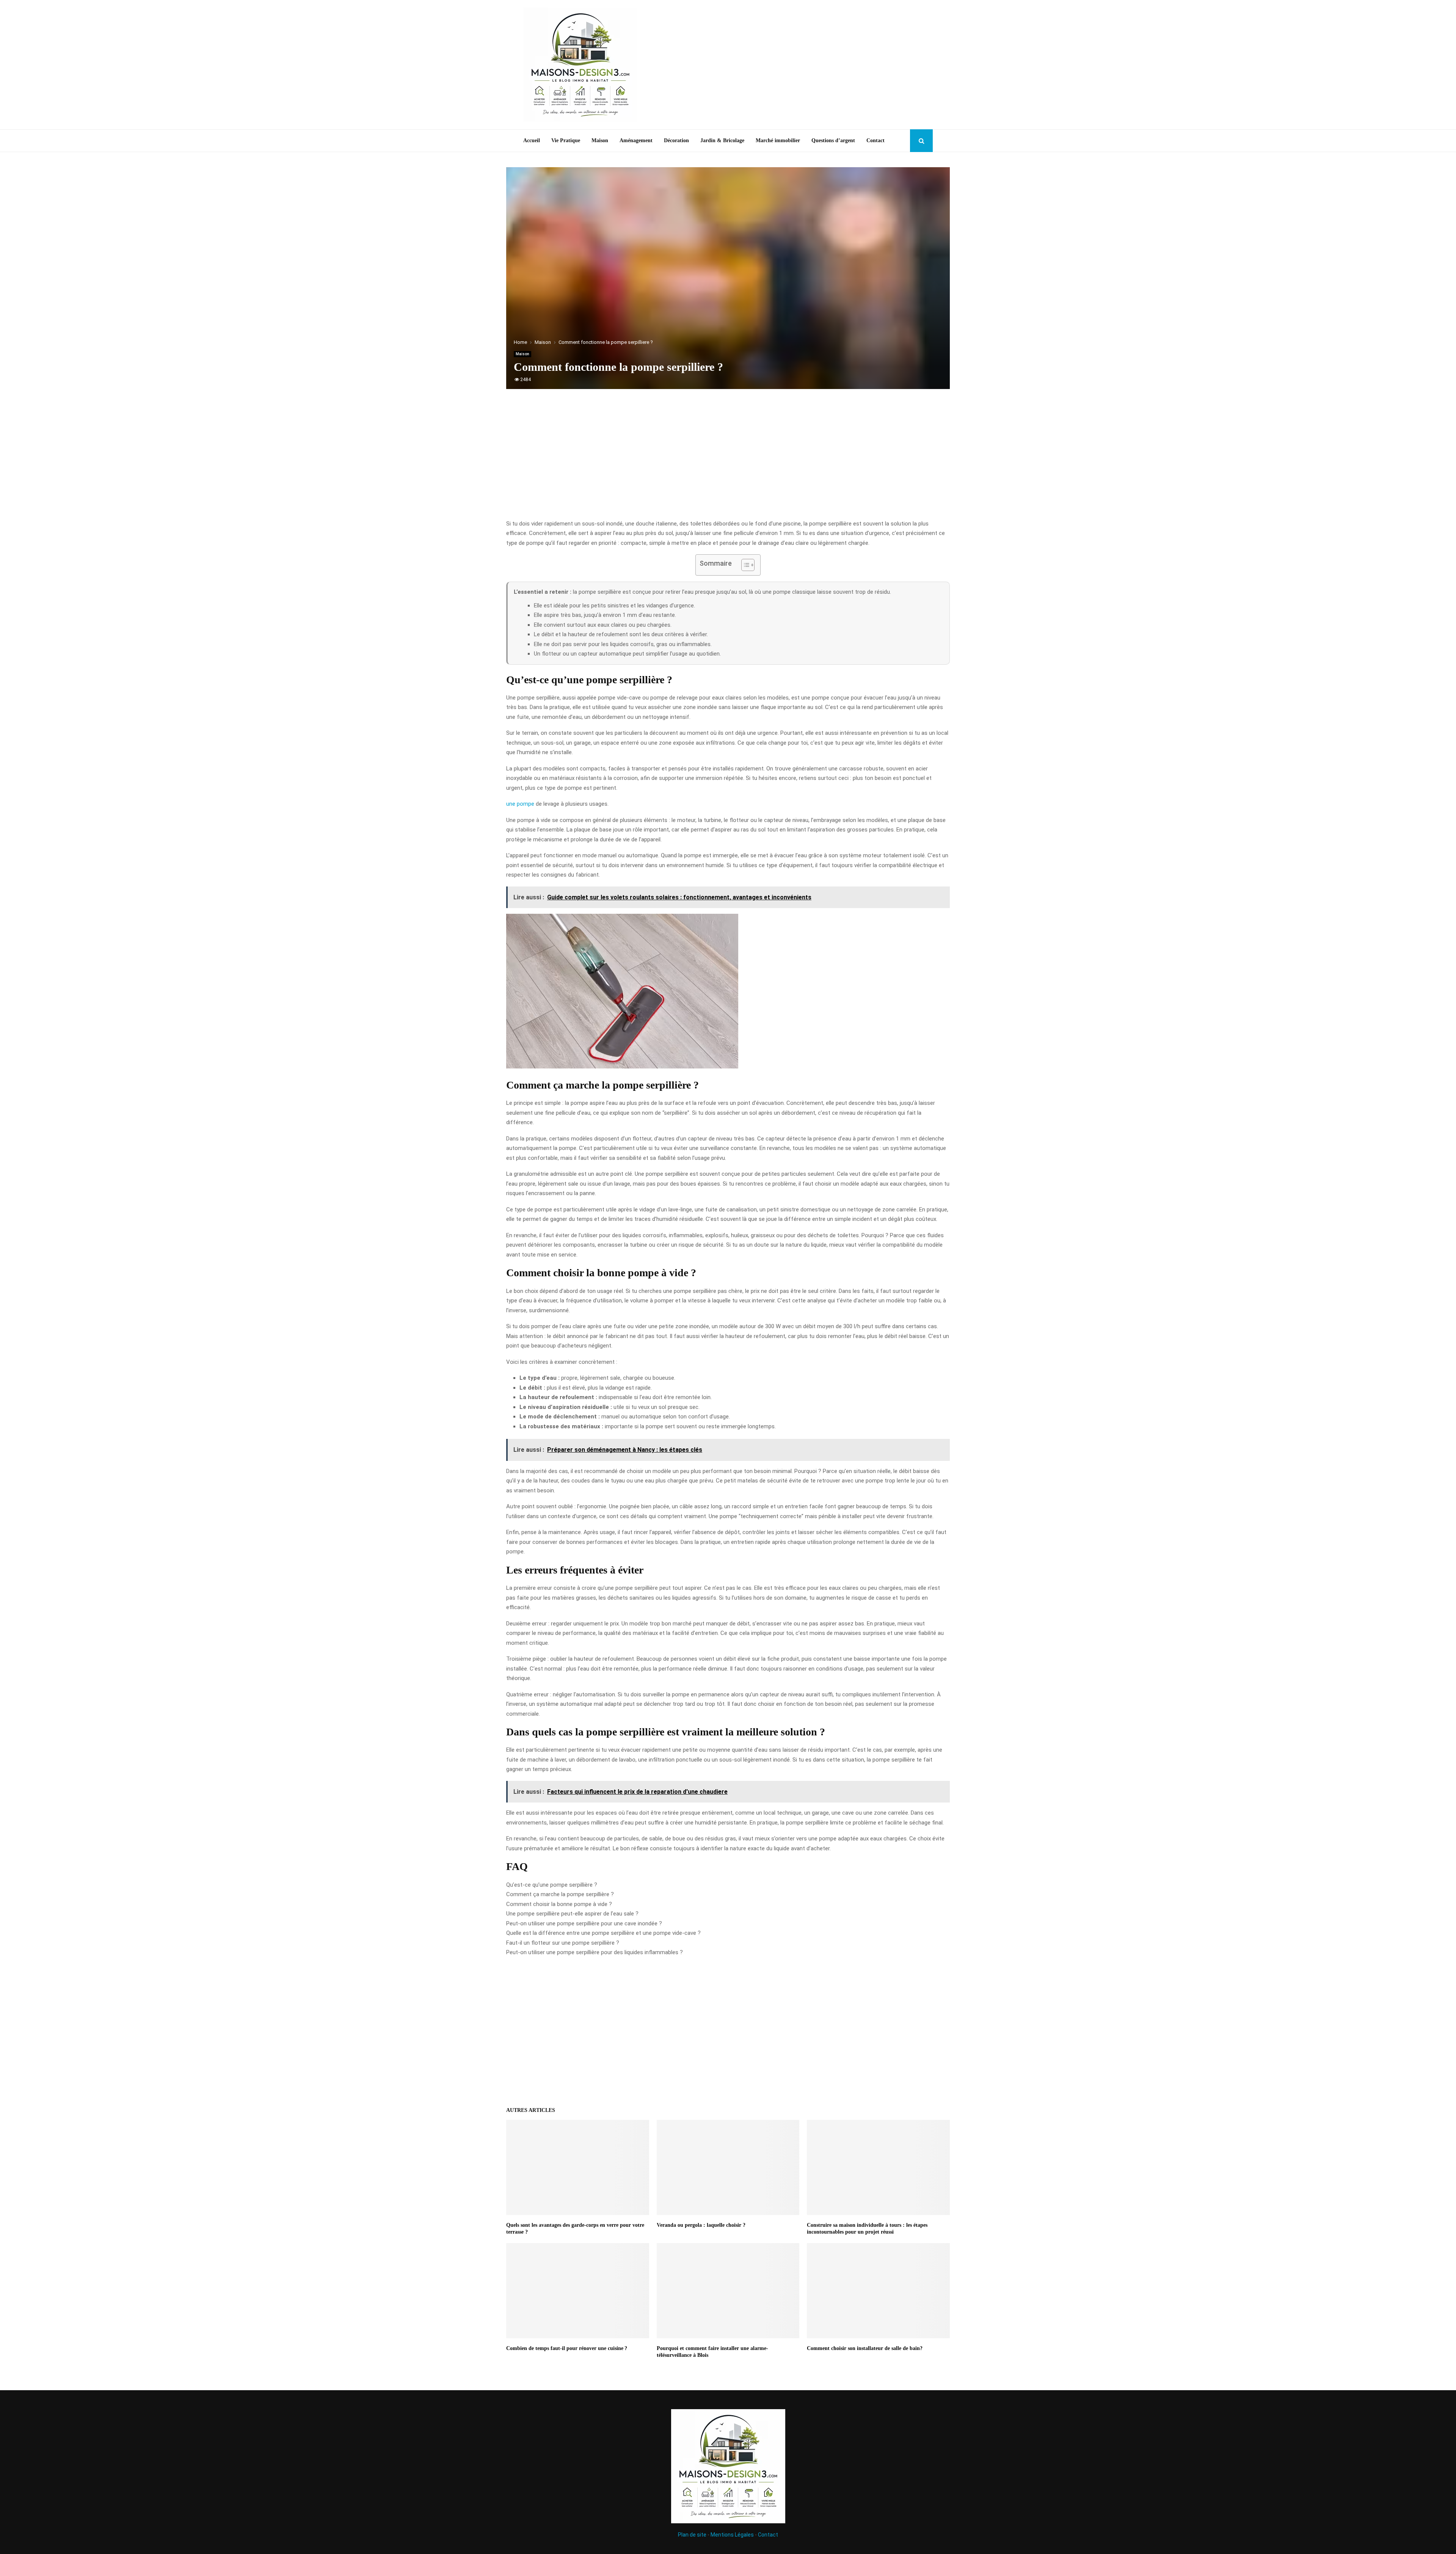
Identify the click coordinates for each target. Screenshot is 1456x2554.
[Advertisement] (795, 65)
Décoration (676, 140)
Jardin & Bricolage (722, 140)
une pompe (520, 804)
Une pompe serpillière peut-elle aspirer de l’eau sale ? (572, 1914)
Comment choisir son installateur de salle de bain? (865, 2348)
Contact (875, 140)
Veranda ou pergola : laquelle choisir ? (701, 2225)
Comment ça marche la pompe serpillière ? (560, 1894)
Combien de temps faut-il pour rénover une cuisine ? (567, 2348)
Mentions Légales (732, 2535)
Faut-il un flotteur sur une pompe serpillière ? (563, 1943)
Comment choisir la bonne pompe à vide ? (559, 1904)
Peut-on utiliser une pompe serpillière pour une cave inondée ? (584, 1923)
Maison (600, 140)
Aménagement (636, 140)
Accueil (532, 140)
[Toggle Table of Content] (744, 565)
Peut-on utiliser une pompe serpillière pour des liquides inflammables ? (595, 1952)
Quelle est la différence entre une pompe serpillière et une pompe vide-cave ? (603, 1933)
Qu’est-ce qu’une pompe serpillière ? (552, 1885)
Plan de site (692, 2535)
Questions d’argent (833, 140)
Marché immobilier (778, 140)
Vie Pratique (566, 140)
